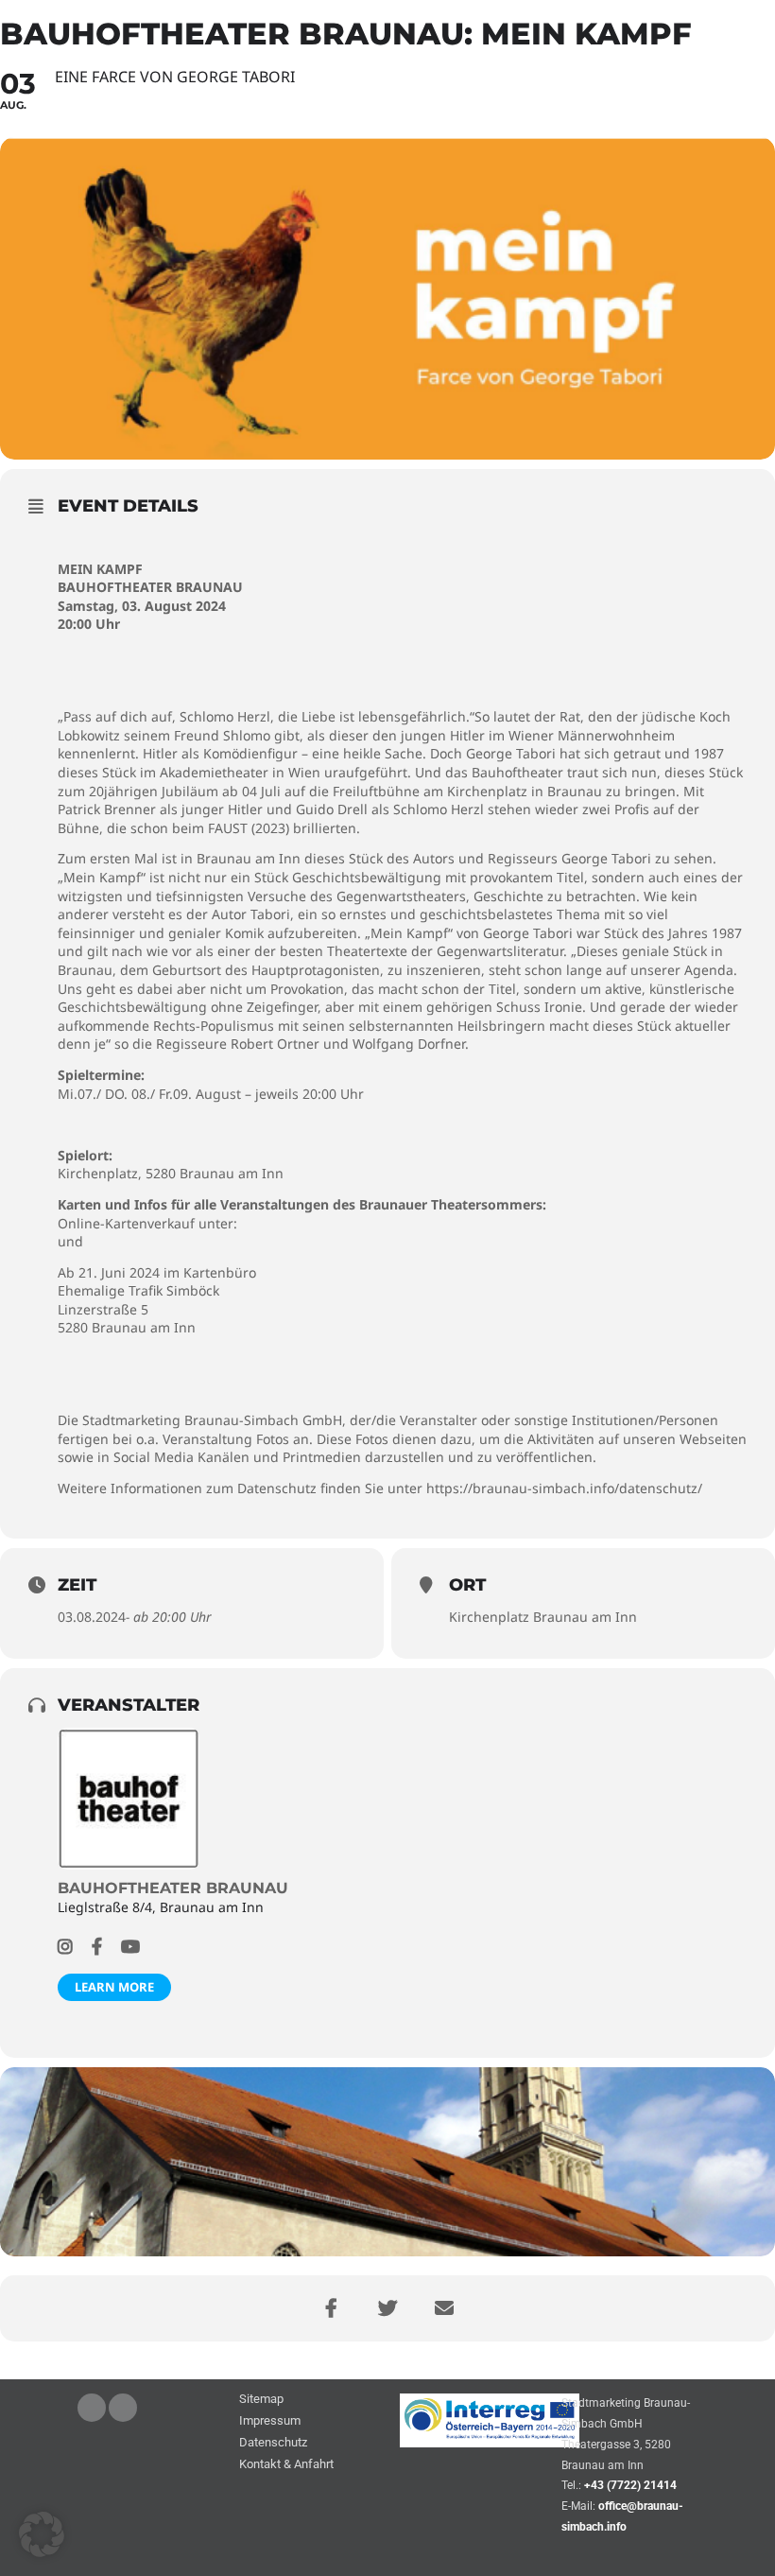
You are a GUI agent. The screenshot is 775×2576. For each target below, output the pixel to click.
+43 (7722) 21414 (630, 2485)
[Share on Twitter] (387, 2308)
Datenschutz (273, 2443)
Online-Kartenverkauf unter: (147, 1223)
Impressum (270, 2421)
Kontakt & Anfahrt (286, 2465)
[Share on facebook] (331, 2308)
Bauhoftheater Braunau (173, 1888)
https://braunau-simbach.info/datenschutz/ (564, 1488)
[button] (42, 2534)
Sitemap (261, 2400)
